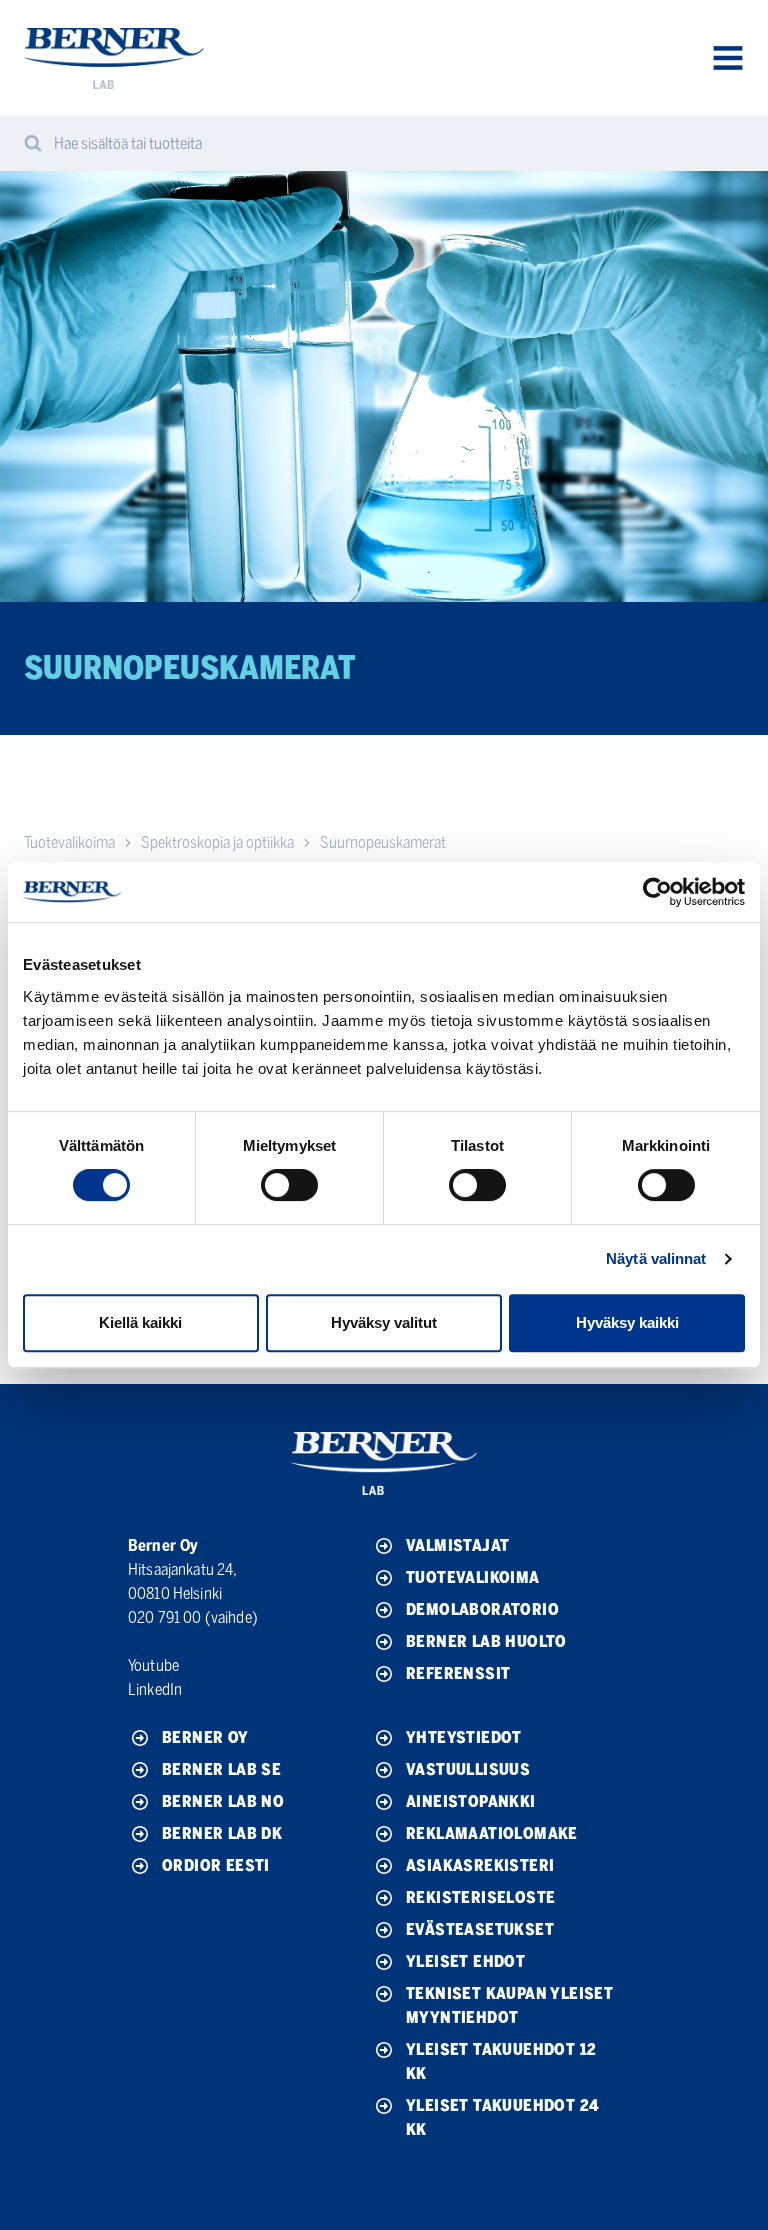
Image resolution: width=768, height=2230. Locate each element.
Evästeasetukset (480, 1929)
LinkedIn (155, 1689)
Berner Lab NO (223, 1801)
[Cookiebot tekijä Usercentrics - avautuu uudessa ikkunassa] (657, 892)
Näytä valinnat (656, 1258)
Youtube (153, 1665)
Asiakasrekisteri (480, 1865)
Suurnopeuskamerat (383, 842)
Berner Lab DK (222, 1833)
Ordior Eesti (216, 1865)
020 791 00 (165, 1617)
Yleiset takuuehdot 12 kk (501, 2061)
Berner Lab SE (221, 1769)
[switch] (289, 1185)
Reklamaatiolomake (492, 1833)
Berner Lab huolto (486, 1641)
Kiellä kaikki (140, 1322)
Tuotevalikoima (69, 842)
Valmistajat (457, 1545)
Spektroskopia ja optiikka (217, 842)
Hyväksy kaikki (627, 1322)
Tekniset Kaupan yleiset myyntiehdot (509, 2005)
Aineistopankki (471, 1801)
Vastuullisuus (468, 1769)
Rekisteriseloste (480, 1897)
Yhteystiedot (464, 1737)
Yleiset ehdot (465, 1961)
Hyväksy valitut (384, 1322)
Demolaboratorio (482, 1609)
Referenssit (458, 1673)
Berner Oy (205, 1737)
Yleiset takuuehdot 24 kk (502, 2117)
